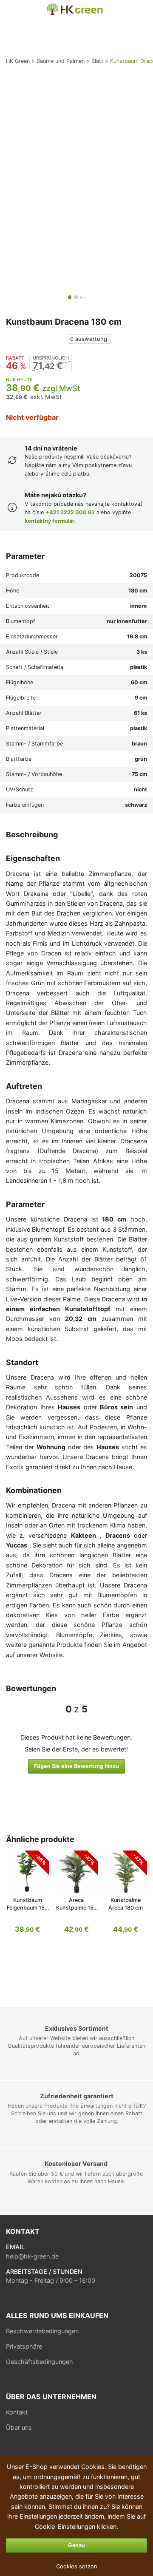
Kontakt (17, 2412)
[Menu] (11, 9)
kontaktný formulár (50, 521)
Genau (76, 2545)
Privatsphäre (24, 2346)
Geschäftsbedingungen (39, 2362)
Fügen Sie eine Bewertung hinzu (76, 1766)
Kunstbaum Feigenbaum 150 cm (27, 1908)
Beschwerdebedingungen (42, 2331)
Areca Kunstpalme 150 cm (76, 1908)
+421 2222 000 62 (70, 512)
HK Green (50, 7)
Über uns (19, 2427)
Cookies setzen (77, 2566)
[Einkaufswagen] (141, 9)
